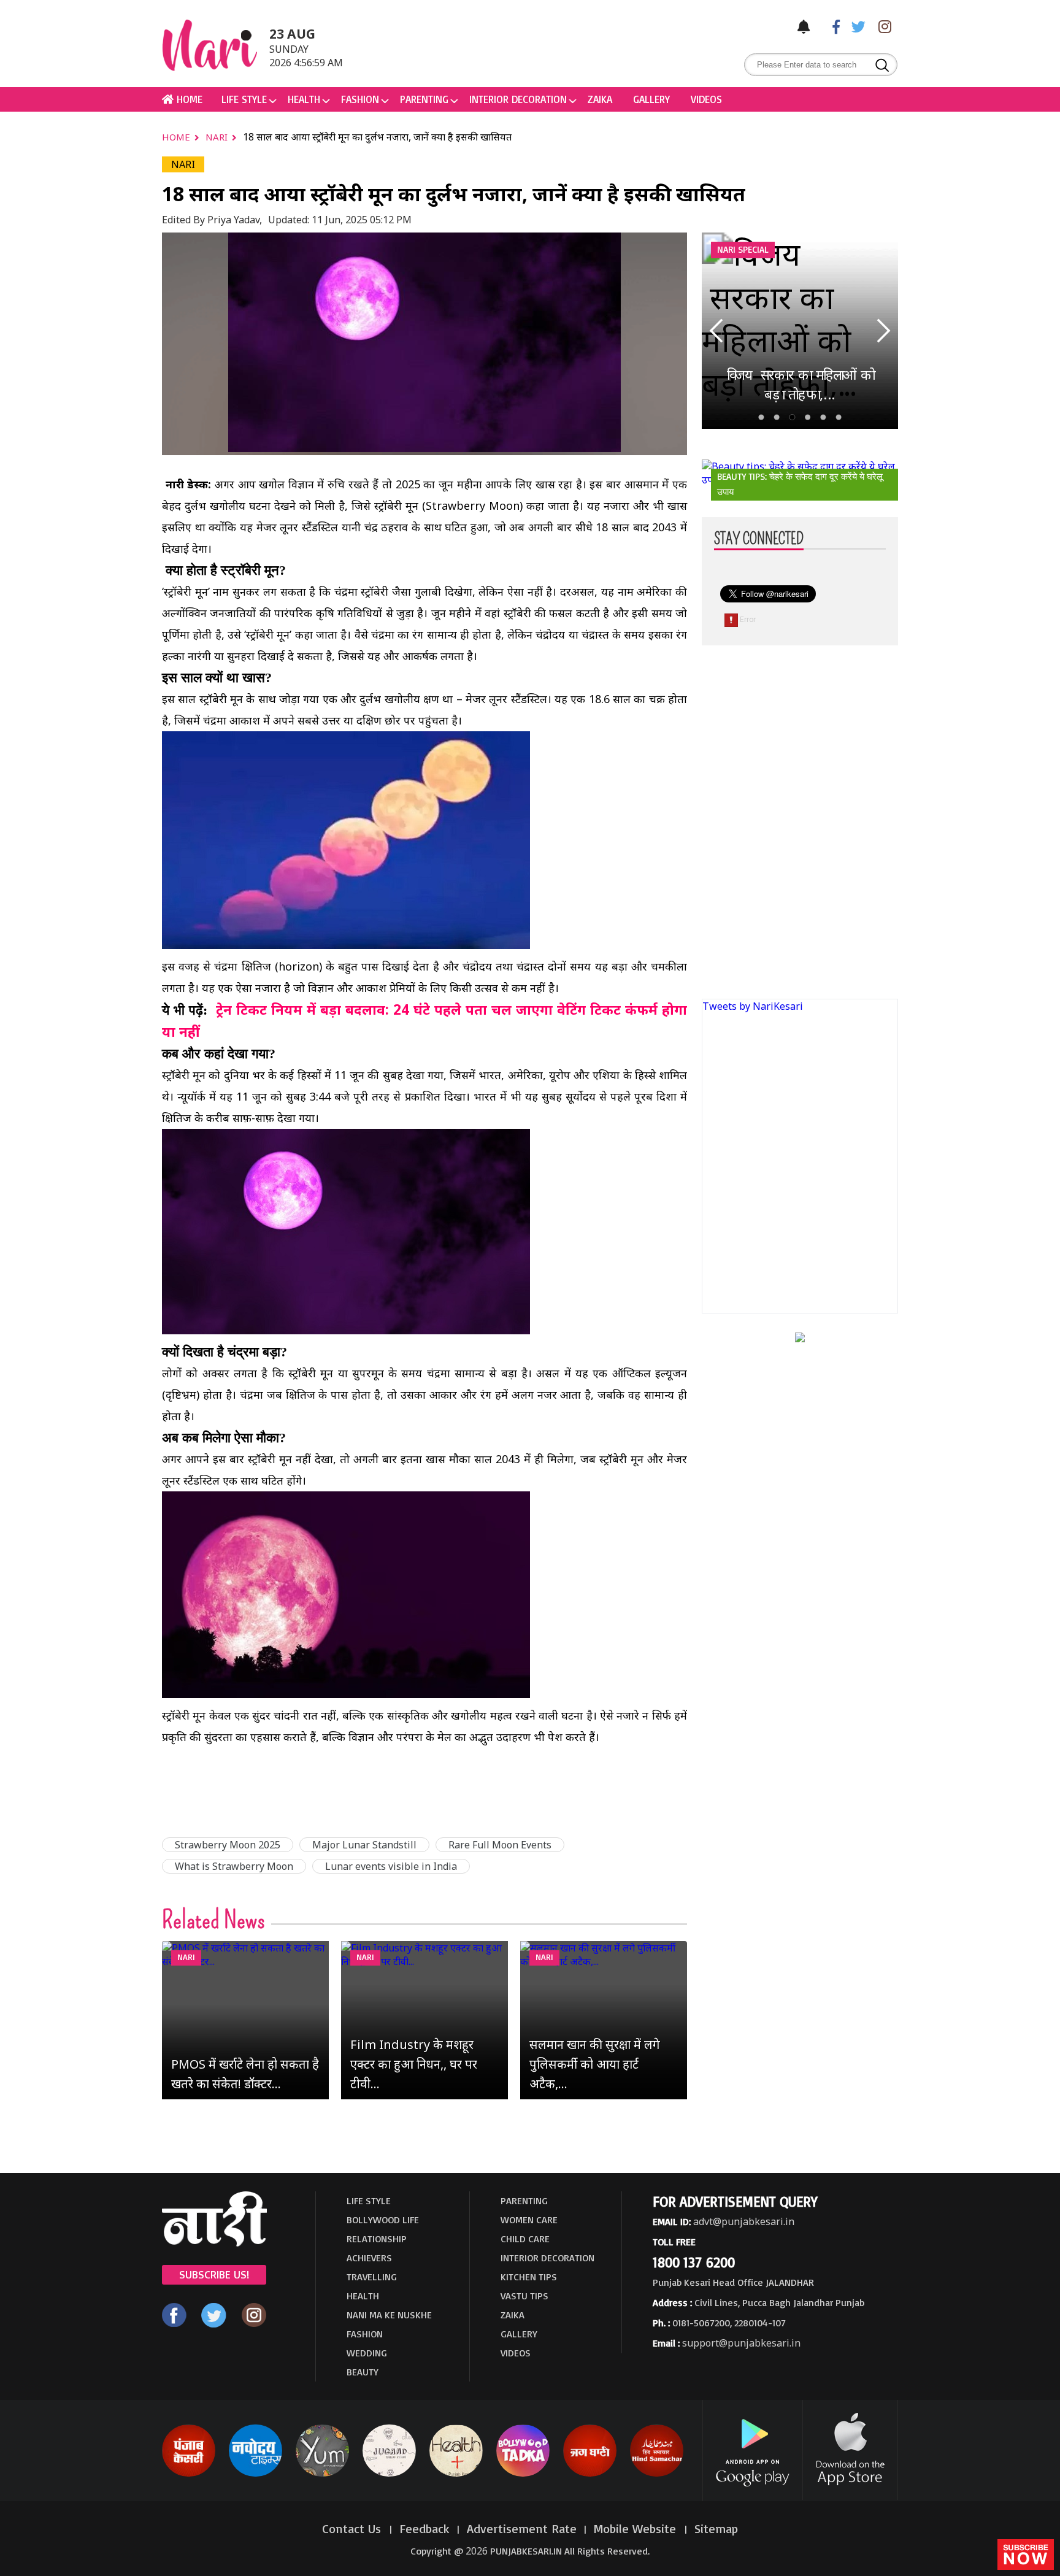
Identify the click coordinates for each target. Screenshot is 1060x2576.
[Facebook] (830, 26)
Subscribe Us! (214, 2274)
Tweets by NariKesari (753, 1006)
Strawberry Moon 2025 (228, 1845)
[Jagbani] (590, 2474)
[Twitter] (856, 26)
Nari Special (743, 249)
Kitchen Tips (529, 2277)
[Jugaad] (389, 2474)
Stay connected (759, 539)
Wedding (367, 2353)
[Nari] (214, 2243)
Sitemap (716, 2528)
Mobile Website (637, 2528)
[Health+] (456, 2474)
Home (177, 137)
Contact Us (353, 2528)
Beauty (363, 2372)
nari (218, 137)
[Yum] (322, 2474)
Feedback (424, 2528)
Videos (706, 99)
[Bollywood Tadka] (523, 2474)
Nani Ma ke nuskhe (389, 2315)
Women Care (529, 2220)
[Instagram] (881, 26)
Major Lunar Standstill (364, 1845)
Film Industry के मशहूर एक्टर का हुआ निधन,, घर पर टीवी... (414, 2064)
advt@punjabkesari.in (744, 2221)
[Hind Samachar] (657, 2474)
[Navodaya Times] (255, 2474)
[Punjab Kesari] (189, 2474)
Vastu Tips (524, 2296)
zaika (600, 99)
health (304, 99)
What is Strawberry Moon (234, 1866)
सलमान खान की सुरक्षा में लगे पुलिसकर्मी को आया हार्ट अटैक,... (595, 2064)
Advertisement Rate (522, 2528)
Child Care (525, 2239)
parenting (424, 99)
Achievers (369, 2258)
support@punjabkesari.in (741, 2343)
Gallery (651, 99)
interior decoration (518, 99)
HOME (188, 99)
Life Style (244, 99)
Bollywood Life (383, 2220)
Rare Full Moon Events (500, 1845)
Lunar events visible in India (391, 1866)
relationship (377, 2239)
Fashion (360, 99)
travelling (372, 2277)
